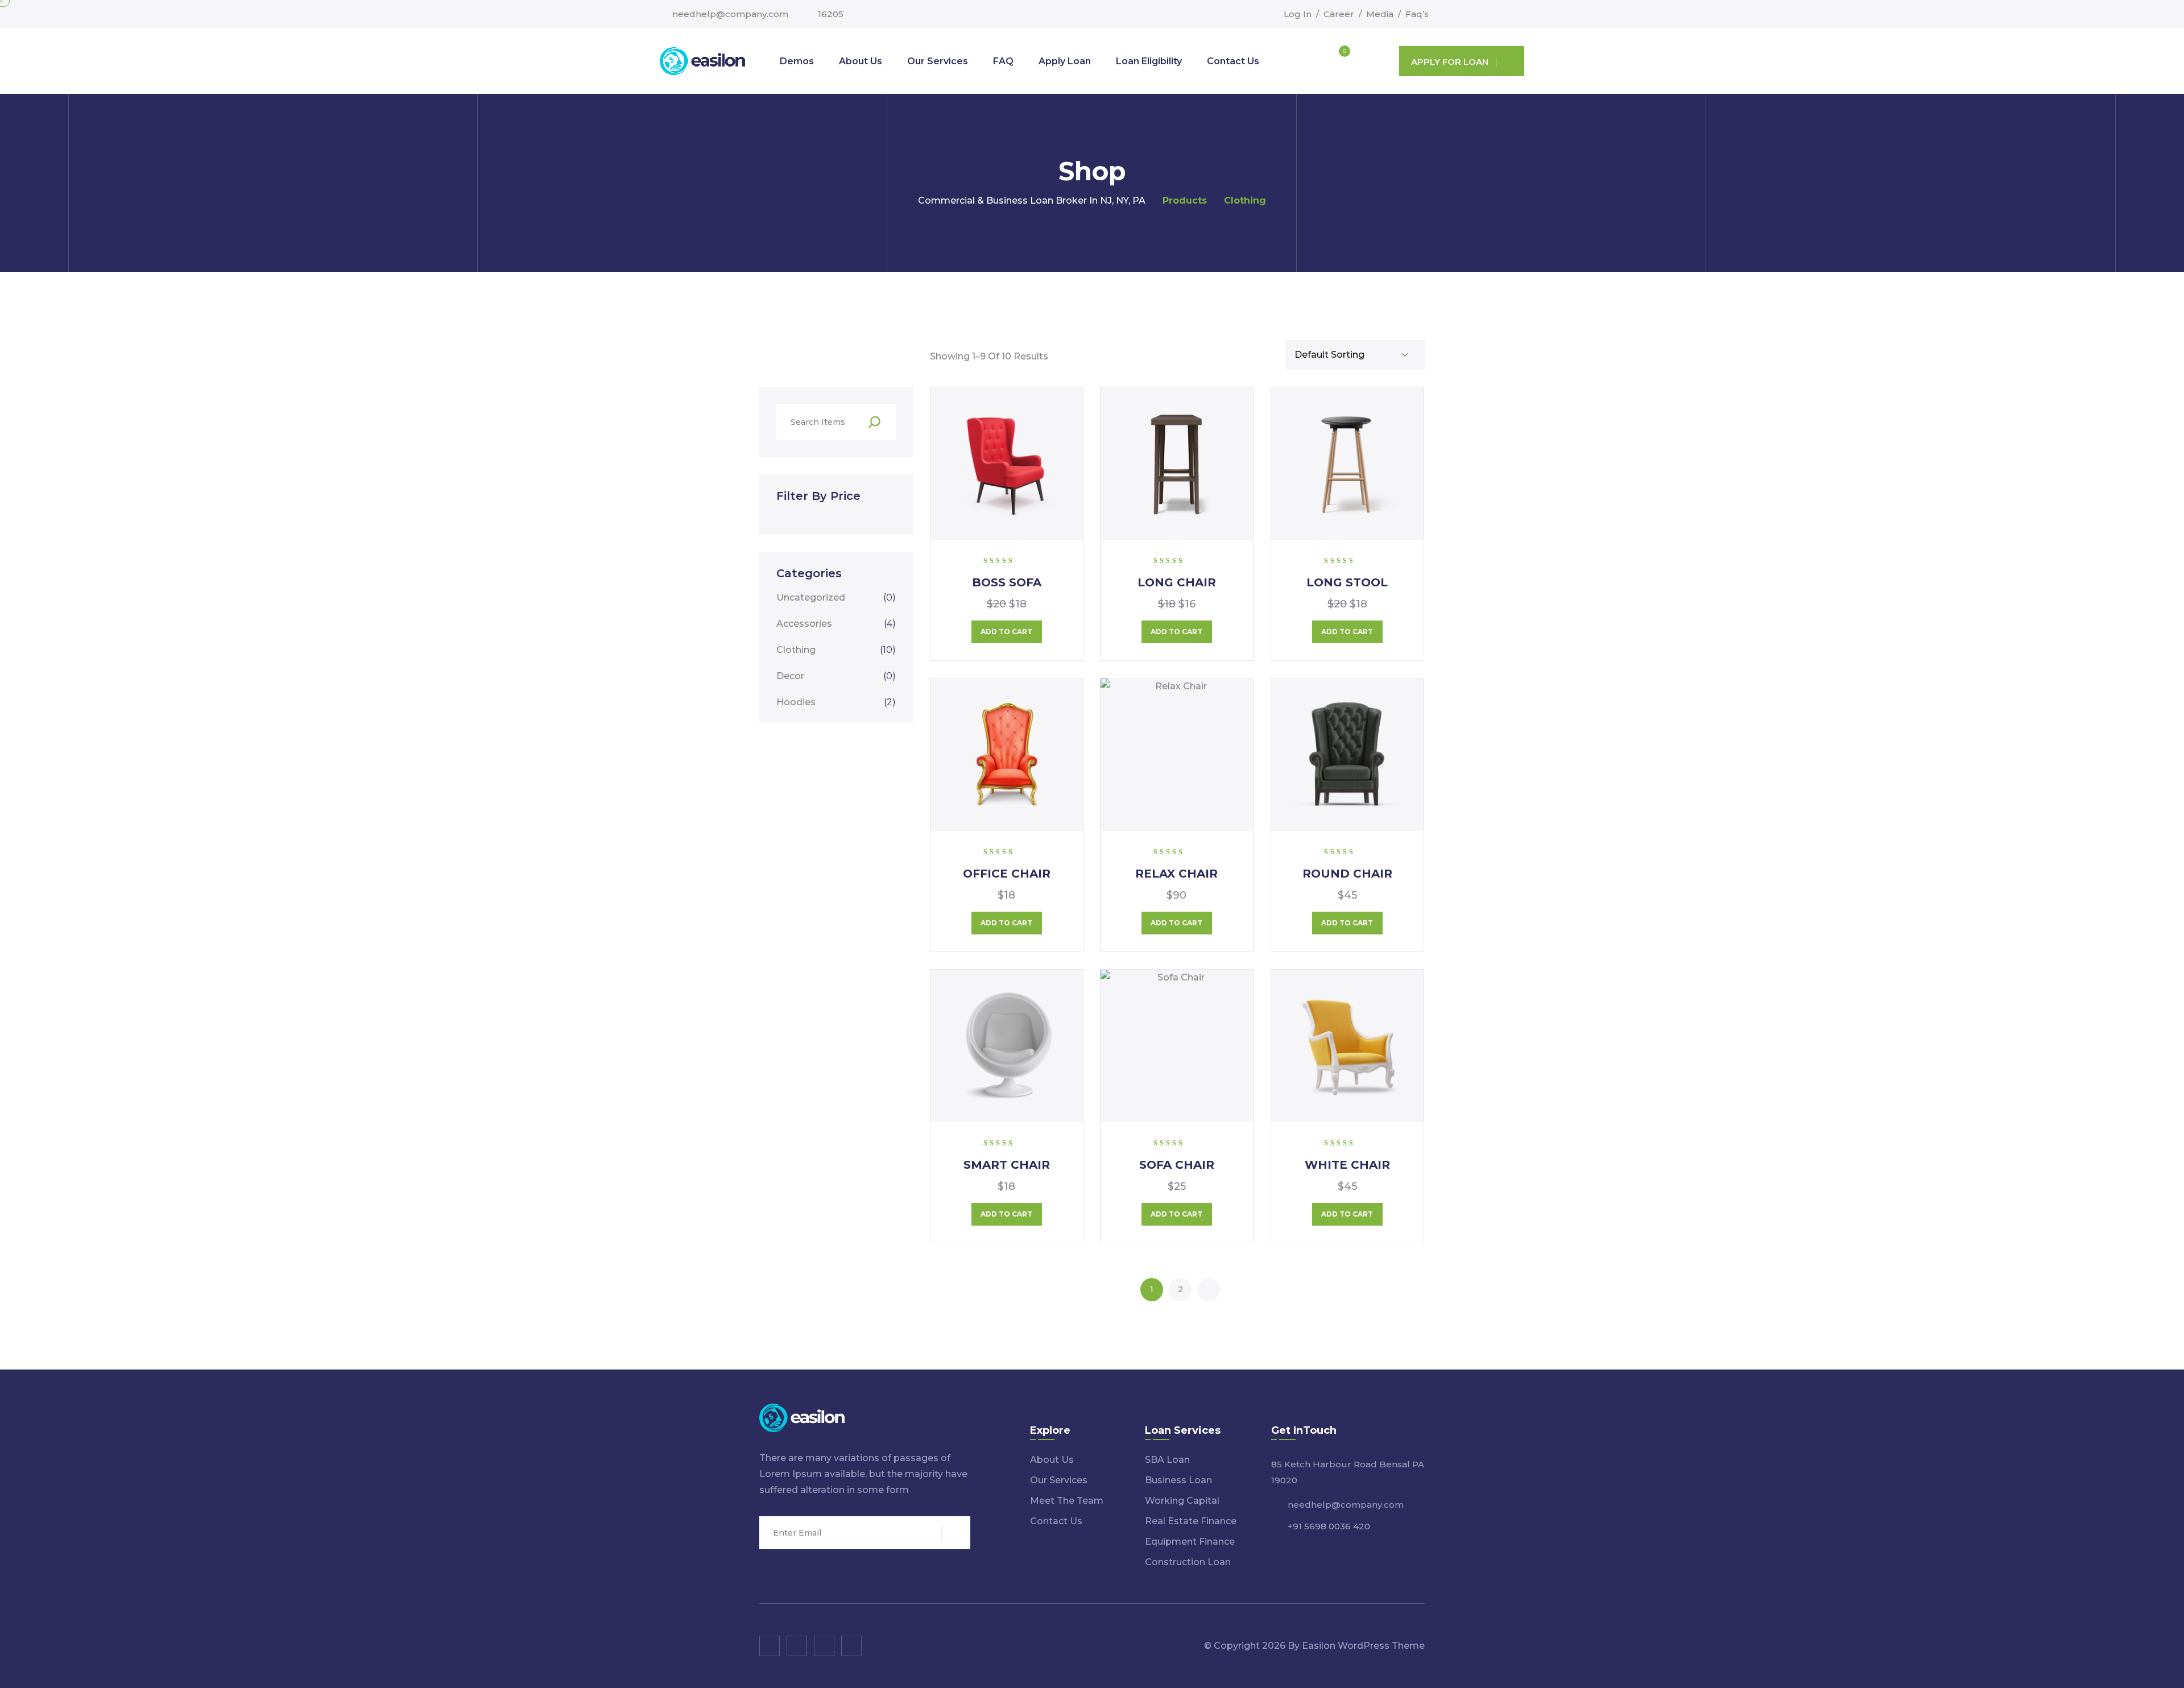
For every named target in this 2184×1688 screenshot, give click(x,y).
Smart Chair (1007, 1165)
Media (1380, 14)
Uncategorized (836, 597)
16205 (831, 14)
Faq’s (1417, 14)
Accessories (836, 624)
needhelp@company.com (730, 14)
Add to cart (1006, 632)
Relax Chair (1176, 874)
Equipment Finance (1190, 1542)
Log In (1298, 14)
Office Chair (1007, 874)
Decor (836, 676)
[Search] (874, 422)
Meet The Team (1067, 1501)
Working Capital (1182, 1501)
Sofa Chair (1177, 1165)
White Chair (1347, 1165)
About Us (861, 61)
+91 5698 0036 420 (1329, 1526)
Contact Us (1233, 61)
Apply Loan (1065, 61)
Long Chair (1177, 582)
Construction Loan (1188, 1562)
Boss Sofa (1007, 582)
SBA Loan (1167, 1460)
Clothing (836, 650)
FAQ (1003, 61)
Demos (797, 61)
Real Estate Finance (1191, 1521)
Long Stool (1347, 582)
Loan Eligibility (1149, 61)
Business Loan (1178, 1480)
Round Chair (1347, 874)
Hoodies (836, 702)
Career (1339, 14)
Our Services (938, 61)
